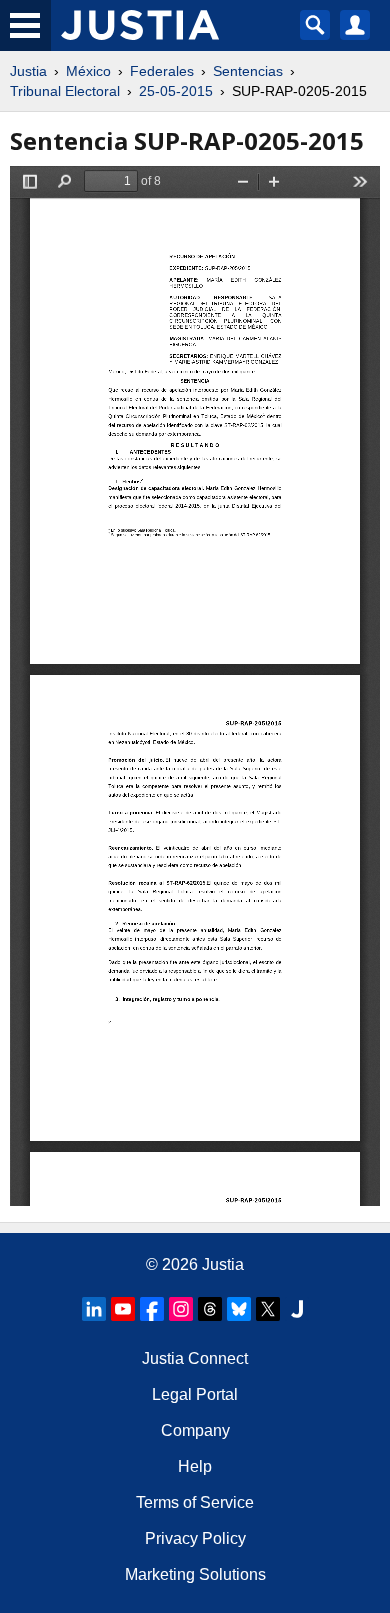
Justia (28, 71)
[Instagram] (181, 1309)
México (88, 71)
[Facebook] (152, 1309)
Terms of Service (195, 1502)
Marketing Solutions (195, 1574)
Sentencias (248, 71)
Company (195, 1430)
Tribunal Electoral (65, 91)
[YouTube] (123, 1309)
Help (195, 1466)
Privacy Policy (195, 1538)
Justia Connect (195, 1358)
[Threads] (210, 1309)
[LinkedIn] (94, 1309)
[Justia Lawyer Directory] (297, 1309)
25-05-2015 (176, 91)
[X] (268, 1309)
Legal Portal (195, 1394)
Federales (162, 71)
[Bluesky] (239, 1309)
